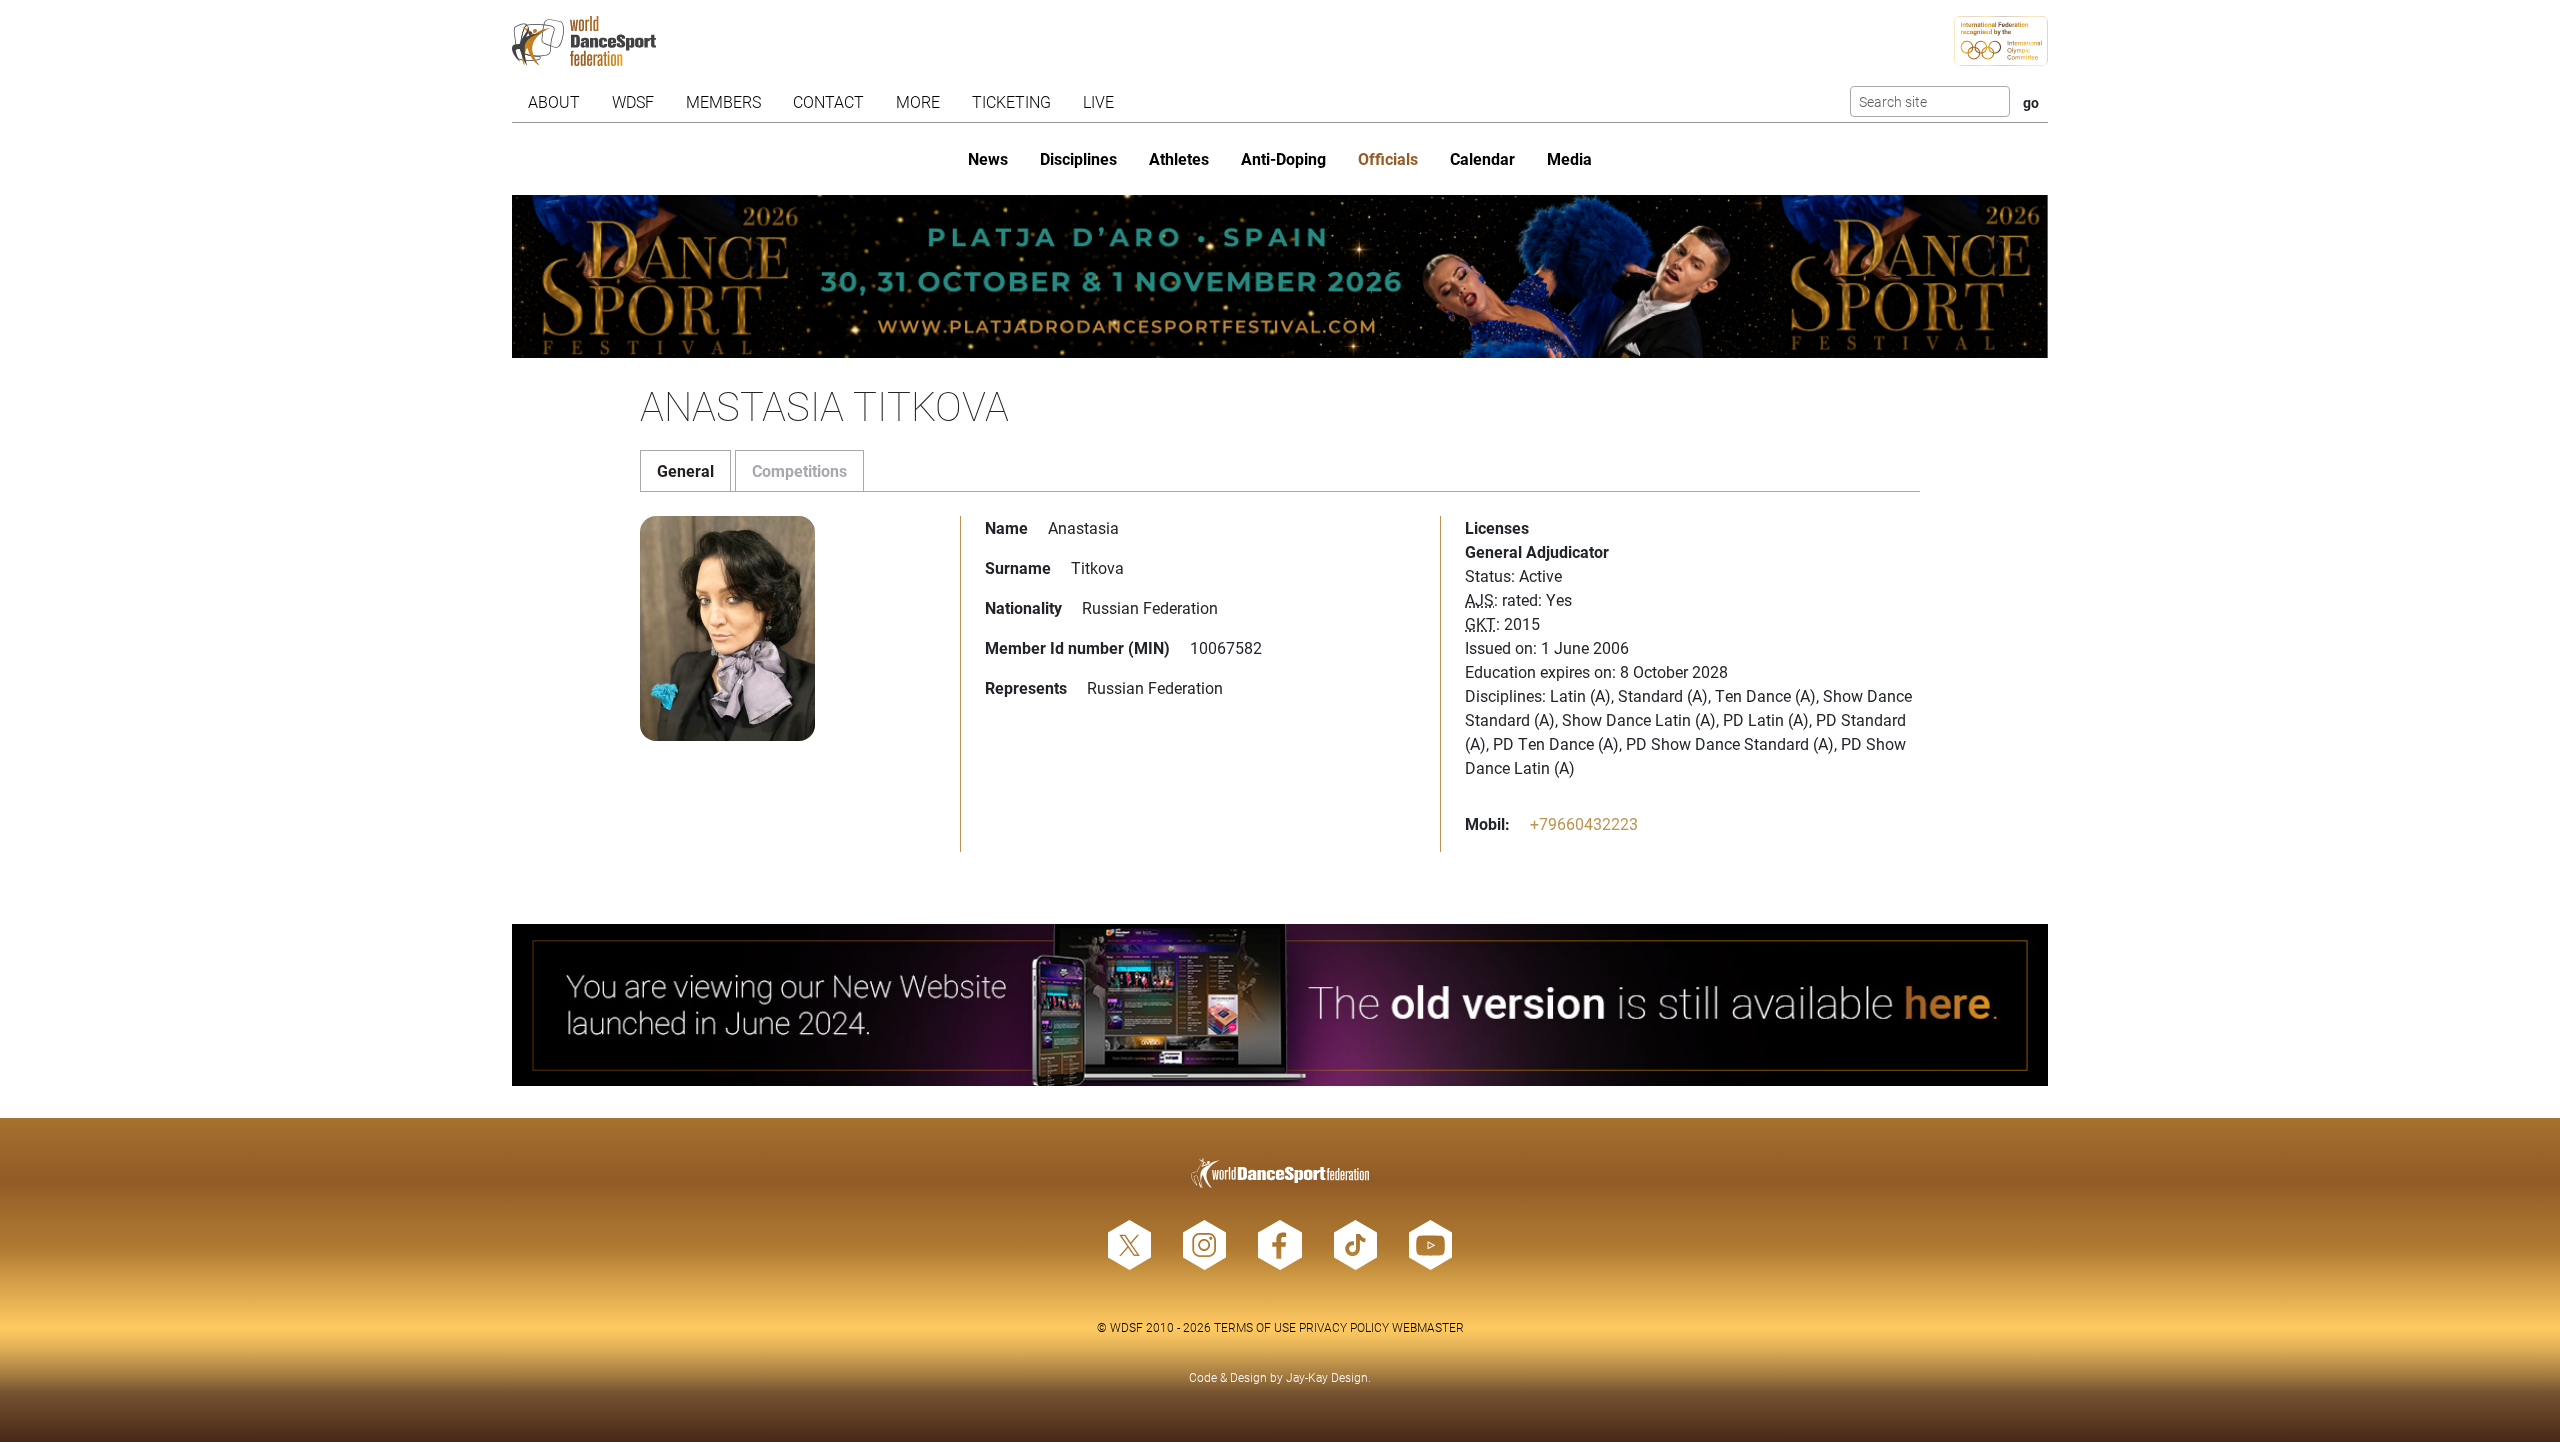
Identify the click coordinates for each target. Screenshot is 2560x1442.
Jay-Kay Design (1327, 1377)
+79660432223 (1584, 823)
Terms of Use (1255, 1327)
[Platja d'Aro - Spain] (1280, 276)
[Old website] (1280, 1005)
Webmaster (1428, 1327)
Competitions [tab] (799, 470)
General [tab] (685, 470)
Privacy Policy (1344, 1327)
